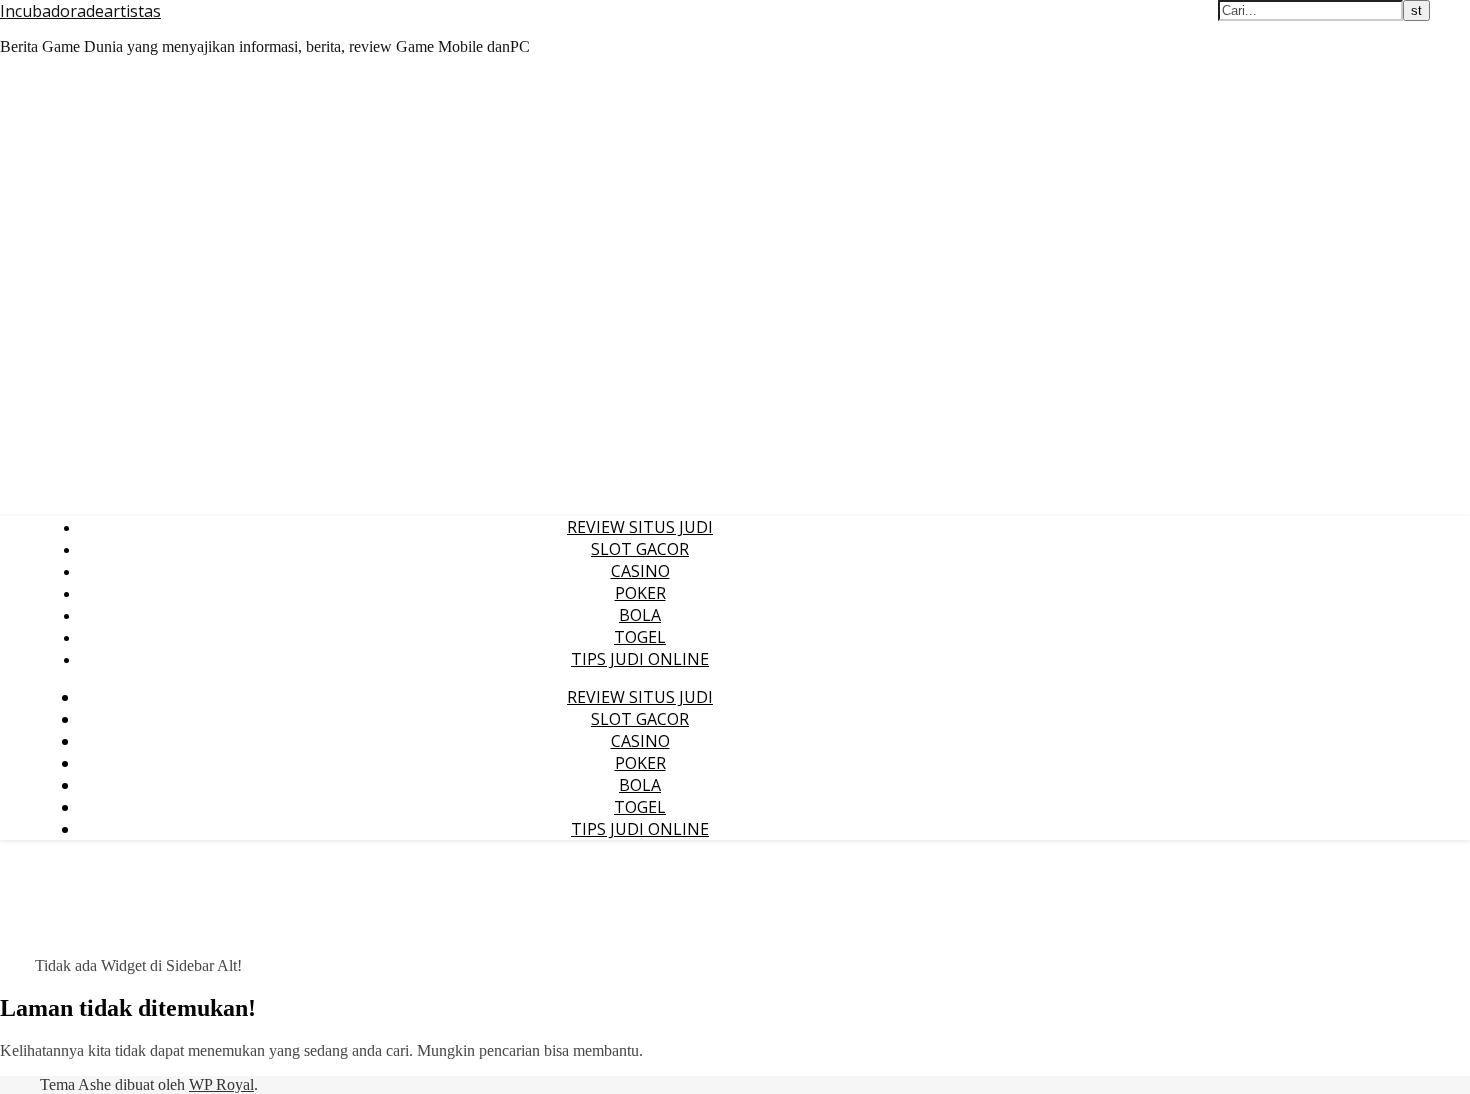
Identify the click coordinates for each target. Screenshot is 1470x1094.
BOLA (640, 615)
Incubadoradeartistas (80, 11)
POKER (640, 593)
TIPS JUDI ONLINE (640, 659)
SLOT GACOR (640, 549)
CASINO (640, 571)
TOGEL (640, 637)
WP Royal (221, 1084)
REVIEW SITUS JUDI (640, 527)
